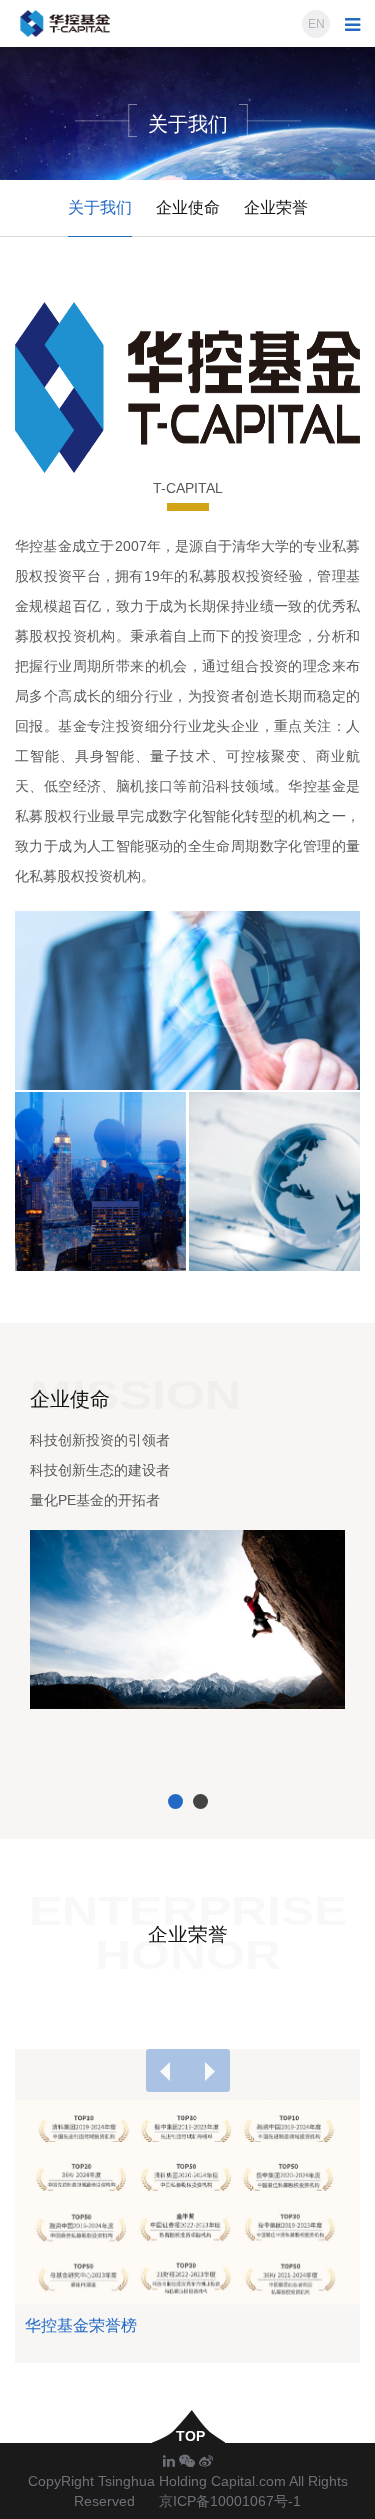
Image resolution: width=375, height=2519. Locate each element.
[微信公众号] (189, 2461)
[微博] (206, 2461)
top (188, 2435)
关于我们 (100, 207)
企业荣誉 (276, 207)
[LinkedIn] (171, 2461)
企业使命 (188, 207)
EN (316, 24)
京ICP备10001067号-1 (230, 2501)
